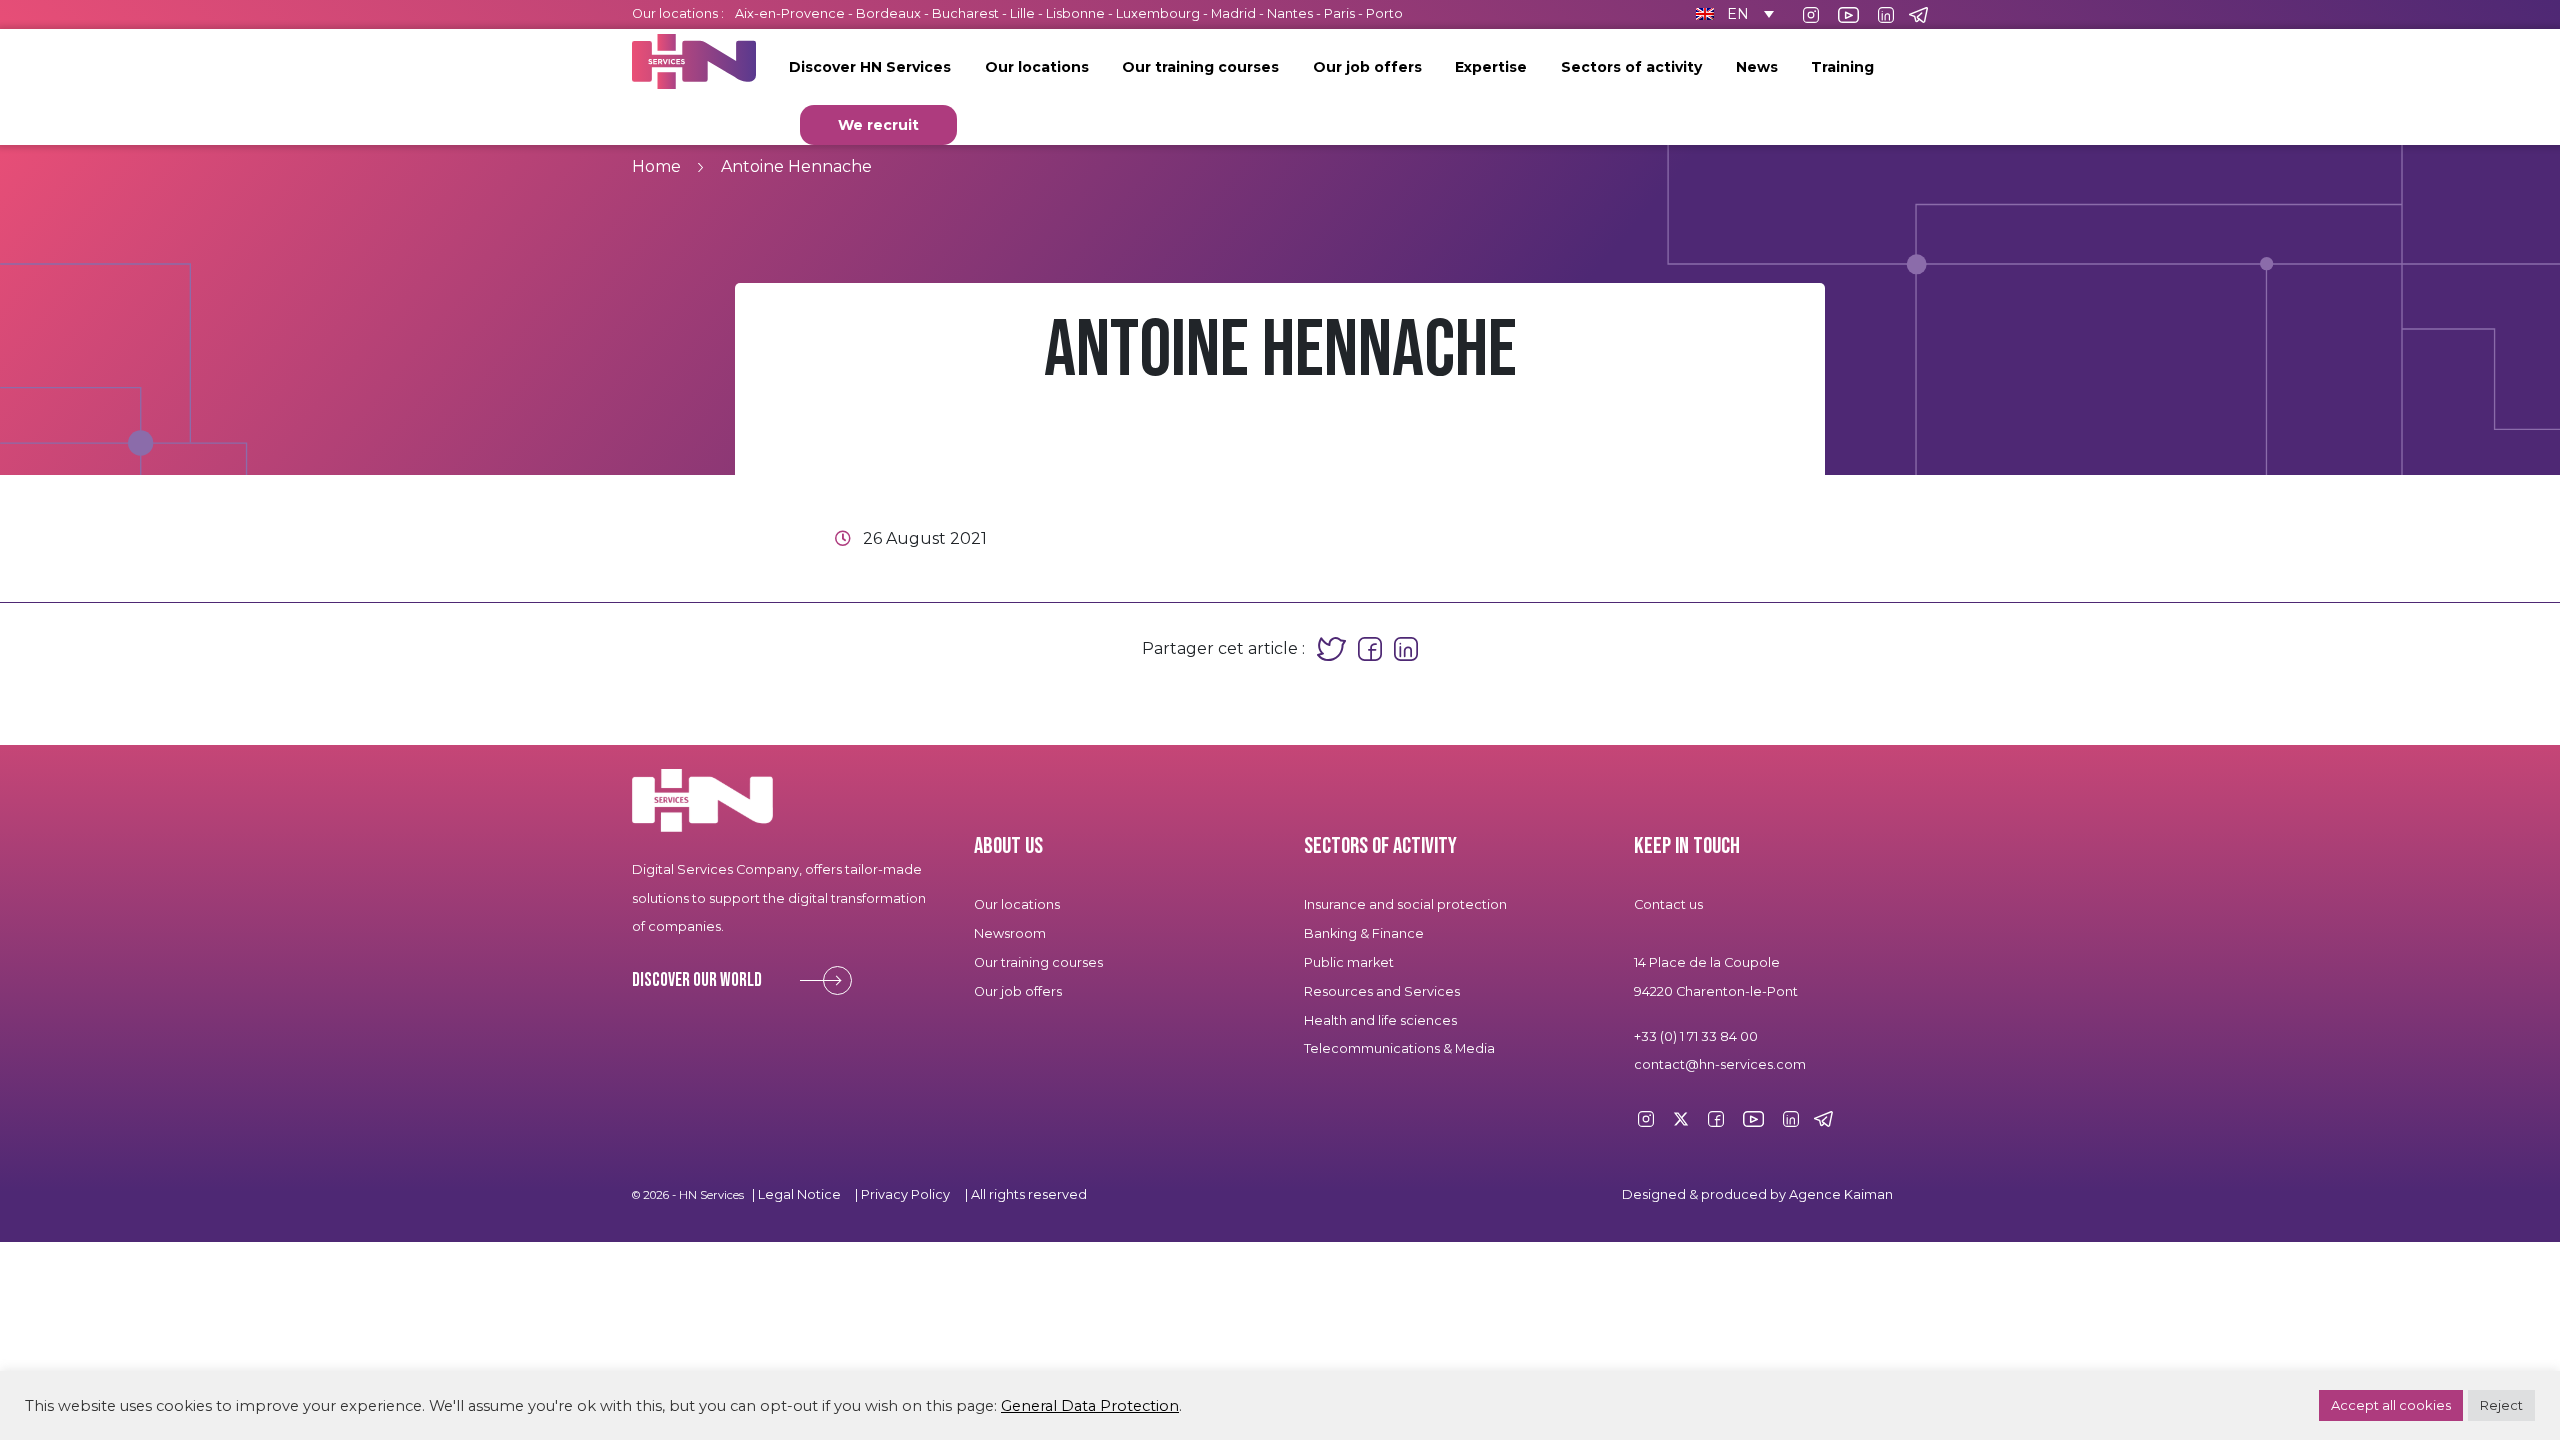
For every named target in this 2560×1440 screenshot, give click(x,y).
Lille (1022, 13)
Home (656, 166)
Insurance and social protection (1405, 904)
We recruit (878, 125)
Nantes (1290, 13)
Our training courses (1200, 67)
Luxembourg (1158, 13)
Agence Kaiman (1841, 1194)
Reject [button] (2501, 1405)
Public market (1349, 962)
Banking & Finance (1364, 933)
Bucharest (965, 13)
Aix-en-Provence (790, 13)
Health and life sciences (1380, 1020)
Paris (1339, 13)
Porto (1384, 13)
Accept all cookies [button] (2391, 1405)
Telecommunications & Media (1399, 1048)
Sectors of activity (1631, 67)
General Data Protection (1090, 1406)
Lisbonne (1075, 13)
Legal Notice (799, 1194)
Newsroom (1010, 933)
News (1757, 67)
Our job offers (1367, 67)
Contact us (1668, 904)
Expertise (1491, 67)
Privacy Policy (905, 1194)
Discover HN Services (870, 67)
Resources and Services (1383, 991)
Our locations (1037, 67)
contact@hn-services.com (1720, 1064)
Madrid (1233, 13)
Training (1842, 67)
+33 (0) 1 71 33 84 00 (1696, 1036)
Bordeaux (888, 13)
